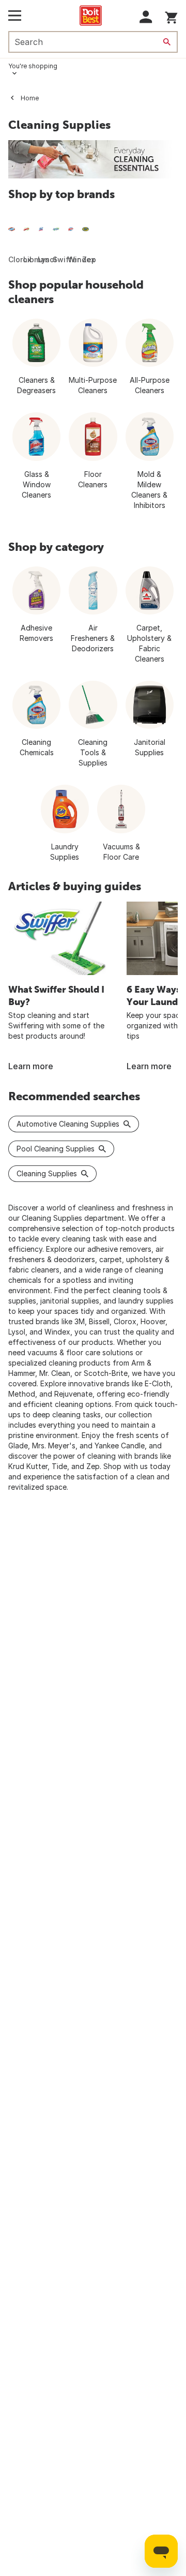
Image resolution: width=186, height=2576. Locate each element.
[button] (146, 17)
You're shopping (33, 66)
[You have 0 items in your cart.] (171, 16)
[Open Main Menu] (15, 16)
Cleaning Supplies (47, 1173)
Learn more (31, 1066)
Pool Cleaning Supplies (56, 1149)
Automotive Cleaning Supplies (68, 1124)
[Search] (167, 42)
